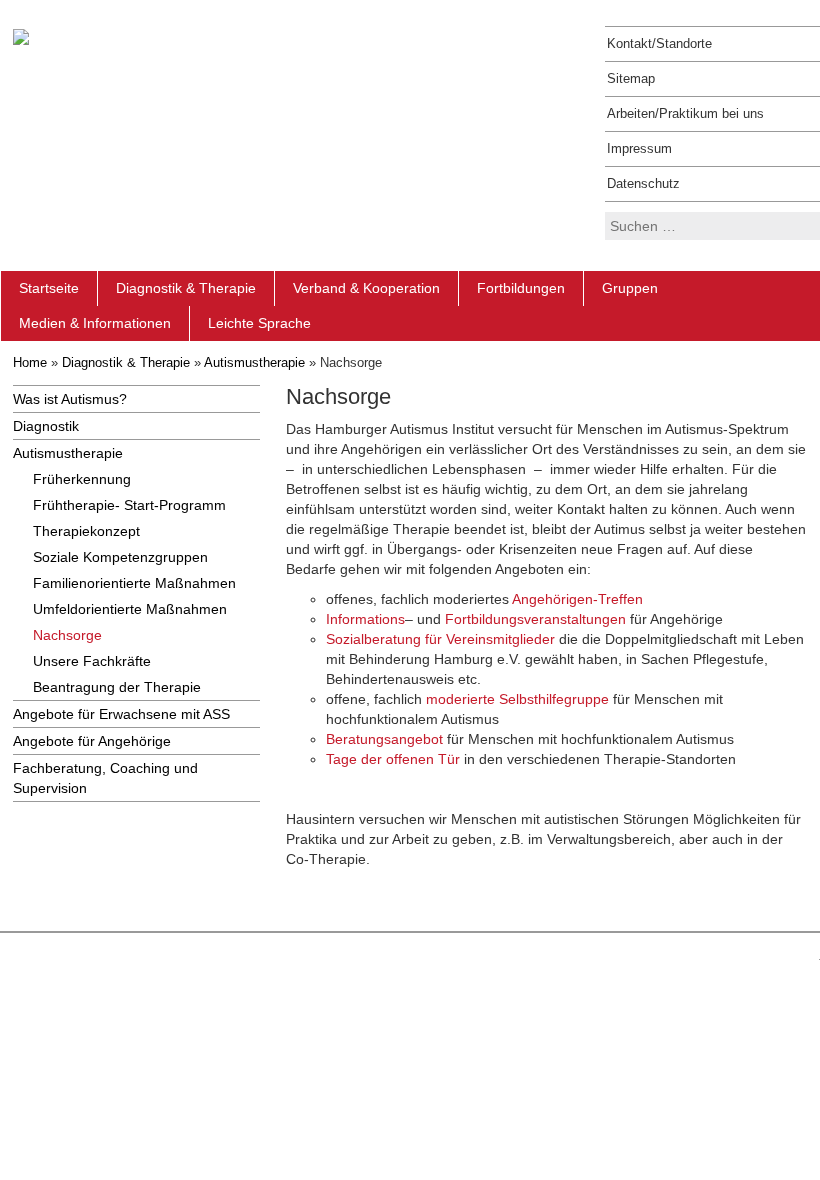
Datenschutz (643, 183)
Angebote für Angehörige (92, 741)
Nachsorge (67, 635)
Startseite (49, 288)
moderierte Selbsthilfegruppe (517, 699)
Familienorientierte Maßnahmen (134, 583)
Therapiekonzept (86, 531)
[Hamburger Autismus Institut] (21, 36)
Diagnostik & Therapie (186, 288)
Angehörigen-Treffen (577, 599)
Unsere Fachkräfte (92, 661)
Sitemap (631, 78)
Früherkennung (82, 479)
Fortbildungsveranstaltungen (535, 619)
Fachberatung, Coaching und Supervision (105, 778)
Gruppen (630, 288)
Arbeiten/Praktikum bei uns (685, 113)
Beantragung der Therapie (117, 687)
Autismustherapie (254, 362)
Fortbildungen (521, 288)
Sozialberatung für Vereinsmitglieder (440, 639)
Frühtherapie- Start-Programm (129, 505)
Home (30, 362)
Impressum (639, 148)
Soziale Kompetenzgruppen (120, 557)
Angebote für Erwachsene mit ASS (121, 714)
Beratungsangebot (384, 739)
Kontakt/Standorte (659, 43)
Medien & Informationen (95, 323)
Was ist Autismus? (70, 399)
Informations (365, 619)
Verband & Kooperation (366, 288)
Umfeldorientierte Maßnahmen (130, 609)
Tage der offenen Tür (393, 759)
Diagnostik (46, 426)
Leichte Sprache (259, 323)
